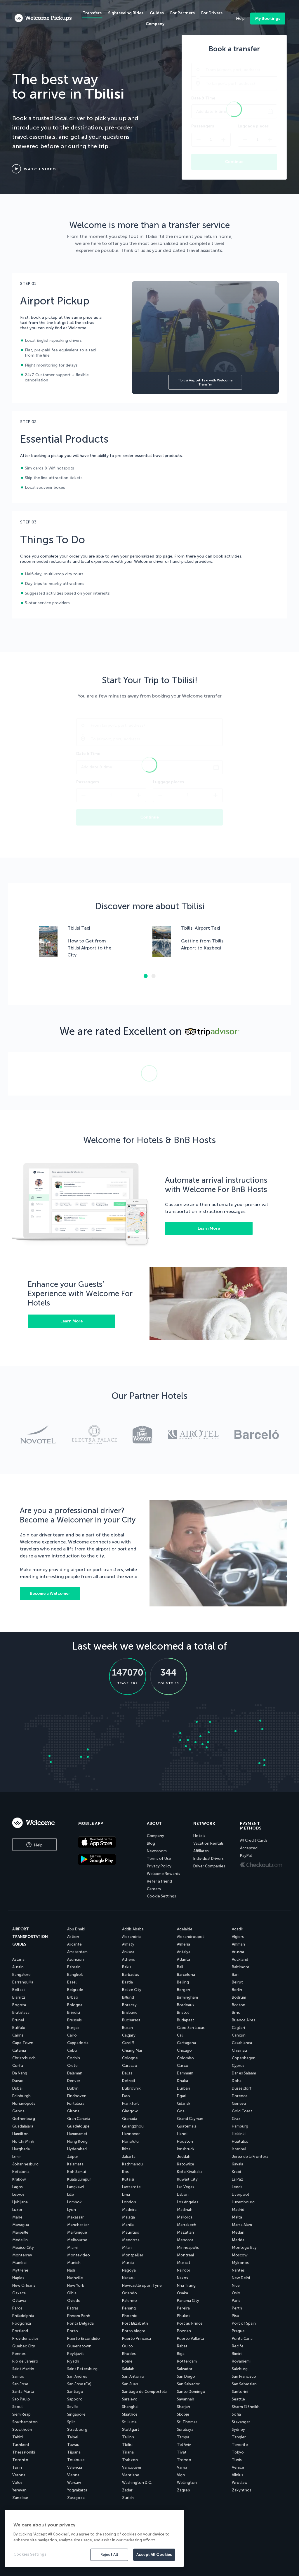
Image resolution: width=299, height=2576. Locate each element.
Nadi (71, 2270)
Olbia (72, 2293)
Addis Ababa (133, 1929)
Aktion (73, 1937)
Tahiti (18, 2437)
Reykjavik (75, 2354)
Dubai (17, 2088)
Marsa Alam (242, 2225)
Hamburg (240, 2126)
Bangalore (21, 1975)
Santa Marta (23, 2392)
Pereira (183, 2308)
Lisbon (183, 2194)
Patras (73, 2308)
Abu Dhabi (76, 1929)
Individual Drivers (208, 1859)
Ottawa (19, 2301)
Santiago (75, 2392)
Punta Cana (242, 2338)
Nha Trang (186, 2285)
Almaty (128, 1944)
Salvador (185, 2369)
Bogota (19, 2005)
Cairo (72, 2035)
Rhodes (129, 2354)
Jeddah (184, 2157)
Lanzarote (131, 2187)
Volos (17, 2483)
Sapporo (75, 2399)
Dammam (185, 2073)
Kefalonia (21, 2172)
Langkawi (75, 2187)
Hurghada (21, 2149)
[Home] (40, 1823)
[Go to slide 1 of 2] (145, 976)
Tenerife (240, 2445)
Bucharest (131, 2020)
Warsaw (74, 2483)
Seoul (17, 2407)
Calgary (129, 2035)
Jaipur (73, 2157)
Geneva (239, 2103)
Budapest (186, 2020)
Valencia (75, 2467)
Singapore (76, 2414)
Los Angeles (188, 2202)
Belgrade (75, 1990)
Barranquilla (23, 1982)
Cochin (74, 2058)
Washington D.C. (137, 2483)
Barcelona (186, 1975)
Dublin (73, 2088)
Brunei (18, 2020)
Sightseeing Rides (126, 13)
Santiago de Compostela (144, 2392)
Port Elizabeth (135, 2323)
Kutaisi (128, 2179)
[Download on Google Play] (108, 1860)
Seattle (238, 2399)
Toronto (20, 2460)
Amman (238, 1944)
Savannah (186, 2399)
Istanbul (239, 2149)
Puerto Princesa (137, 2338)
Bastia (127, 1982)
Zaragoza (76, 2498)
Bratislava (21, 2012)
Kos (125, 2172)
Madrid (238, 2210)
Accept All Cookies (154, 2555)
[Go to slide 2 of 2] (154, 976)
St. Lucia (129, 2422)
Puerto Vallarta (191, 2338)
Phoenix (129, 2316)
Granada (130, 2119)
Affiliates (201, 1851)
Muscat (184, 2263)
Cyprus (238, 2066)
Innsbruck (186, 2149)
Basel (72, 1982)
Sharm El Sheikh (246, 2407)
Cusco (183, 2066)
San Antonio (133, 2376)
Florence (240, 2096)
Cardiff (128, 2043)
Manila (128, 2225)
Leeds (237, 2187)
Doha (237, 2081)
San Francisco (244, 2376)
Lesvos (18, 2194)
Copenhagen (244, 2058)
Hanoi (182, 2134)
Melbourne (77, 2240)
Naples (18, 2278)
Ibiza (126, 2149)
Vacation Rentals (208, 1843)
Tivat (182, 2452)
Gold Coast (242, 2111)
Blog (151, 1843)
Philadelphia (23, 2316)
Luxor (17, 2210)
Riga (181, 2354)
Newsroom (157, 1851)
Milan (127, 2248)
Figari (182, 2096)
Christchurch (24, 2058)
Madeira (129, 2210)
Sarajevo (130, 2399)
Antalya (184, 1952)
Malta (237, 2217)
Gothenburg (24, 2119)
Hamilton (20, 2134)
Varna (182, 2467)
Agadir (238, 1929)
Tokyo (238, 2452)
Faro (126, 2096)
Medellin (20, 2240)
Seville (73, 2407)
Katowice (186, 2164)
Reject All (109, 2555)
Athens (128, 1959)
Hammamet (77, 2134)
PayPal (246, 1856)
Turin (17, 2467)
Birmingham (187, 1997)
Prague (238, 2331)
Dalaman (75, 2073)
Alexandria (131, 1937)
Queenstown (79, 2346)
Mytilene (20, 2270)
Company (155, 1836)
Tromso (184, 2460)
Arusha (238, 1952)
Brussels (74, 2020)
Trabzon (130, 2460)
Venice (238, 2467)
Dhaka (182, 2081)
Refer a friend (159, 1881)
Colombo (185, 2058)
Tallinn (128, 2437)
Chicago (184, 2050)
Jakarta (129, 2157)
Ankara (128, 1952)
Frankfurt (131, 2103)
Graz (236, 2119)
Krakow (19, 2179)
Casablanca (242, 2043)
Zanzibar (20, 2498)
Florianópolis (24, 2103)
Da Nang (20, 2073)
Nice (236, 2285)
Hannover (131, 2134)
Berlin (237, 1990)
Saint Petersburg (82, 2369)
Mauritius (131, 2232)
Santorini (240, 2392)
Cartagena (186, 2043)
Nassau (128, 2278)
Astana (18, 1959)
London (129, 2202)
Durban (184, 2088)
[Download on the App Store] (108, 1843)
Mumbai (19, 2263)
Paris (236, 2301)
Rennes (19, 2354)
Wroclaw (240, 2483)
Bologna (75, 2005)
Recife (238, 2346)
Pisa (235, 2316)
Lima (126, 2194)
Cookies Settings (30, 2554)
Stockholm (22, 2429)
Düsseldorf (242, 2088)
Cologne (130, 2058)
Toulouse (76, 2460)
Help (38, 1845)
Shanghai (130, 2407)
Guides (157, 13)
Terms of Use (159, 1859)
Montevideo (79, 2255)
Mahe (17, 2217)
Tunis (237, 2460)
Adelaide (185, 1929)
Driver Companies (209, 1866)
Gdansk (184, 2103)
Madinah (185, 2210)
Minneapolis (188, 2248)
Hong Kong (77, 2141)
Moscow (240, 2255)
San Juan (130, 2384)
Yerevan (19, 2490)
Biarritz (19, 1997)
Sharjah (184, 2407)
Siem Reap (21, 2414)
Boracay (129, 2005)
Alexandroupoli (191, 1937)
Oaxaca (19, 2293)
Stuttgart (131, 2429)
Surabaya (185, 2429)
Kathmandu (132, 2164)
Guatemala (187, 2126)
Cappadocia (78, 2043)
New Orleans (24, 2285)
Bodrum (239, 1997)
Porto (73, 2331)
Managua (21, 2225)
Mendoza (131, 2240)
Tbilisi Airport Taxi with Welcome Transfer (205, 382)
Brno (236, 2012)
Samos (18, 2376)
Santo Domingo (191, 2392)
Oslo (236, 2293)
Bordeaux (186, 2005)
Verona (19, 2475)
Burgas (73, 2028)
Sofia (236, 2414)
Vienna (73, 2475)
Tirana (128, 2452)
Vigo (181, 2475)
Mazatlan (185, 2232)
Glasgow (130, 2111)
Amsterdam (77, 1952)
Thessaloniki (24, 2452)
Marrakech (187, 2225)
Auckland (240, 1959)
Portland (20, 2331)
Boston (239, 2005)
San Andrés (77, 2376)
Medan (238, 2232)
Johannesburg (25, 2164)
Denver (74, 2081)
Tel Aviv (184, 2445)
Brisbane (130, 2012)
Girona (73, 2111)
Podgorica (22, 2323)
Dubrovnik (131, 2088)
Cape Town (23, 2043)
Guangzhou (133, 2126)
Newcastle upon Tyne (142, 2285)
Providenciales (25, 2338)
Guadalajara (23, 2126)
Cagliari (238, 2028)
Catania (19, 2050)
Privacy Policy (159, 1866)
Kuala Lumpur (79, 2179)
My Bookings (268, 19)
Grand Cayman (190, 2119)
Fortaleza (76, 2103)
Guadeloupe (78, 2126)
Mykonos (240, 2263)
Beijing (183, 1982)
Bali (180, 1967)
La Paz (238, 2179)
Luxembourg (243, 2202)
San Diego (186, 2376)
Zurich (128, 2498)
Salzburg (240, 2369)
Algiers (238, 1937)
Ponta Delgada (80, 2323)
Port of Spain (244, 2323)
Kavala (238, 2164)
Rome (127, 2361)
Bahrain (74, 1967)
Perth (237, 2308)
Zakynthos (242, 2490)
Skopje (183, 2414)
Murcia (128, 2263)
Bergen (184, 1990)
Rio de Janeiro (25, 2361)
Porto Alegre (134, 2331)
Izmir (17, 2157)
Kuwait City (187, 2179)
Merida (238, 2240)
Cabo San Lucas (191, 2028)
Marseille (20, 2232)
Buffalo (19, 2028)
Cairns (18, 2035)
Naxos (182, 2278)
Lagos (18, 2187)
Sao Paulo (21, 2399)
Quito (127, 2346)
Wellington (187, 2483)
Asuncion (75, 1959)
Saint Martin (23, 2369)
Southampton (25, 2422)
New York (76, 2285)
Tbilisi (127, 2445)
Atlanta (184, 1959)
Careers (154, 1889)
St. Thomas (187, 2422)
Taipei (73, 2437)
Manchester (78, 2225)
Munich (74, 2263)
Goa (181, 2111)
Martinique (77, 2232)
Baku (126, 1967)
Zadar (127, 2490)
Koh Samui (77, 2172)
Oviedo (74, 2301)
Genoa (18, 2111)
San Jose (20, 2384)
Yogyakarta (77, 2490)
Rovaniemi (241, 2361)
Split (71, 2422)
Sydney (238, 2429)
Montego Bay (244, 2248)
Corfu (18, 2066)
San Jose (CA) (79, 2384)
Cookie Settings (161, 1896)
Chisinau (239, 2050)
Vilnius (238, 2475)
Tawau (73, 2445)
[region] (94, 2538)
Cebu (72, 2050)
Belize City (132, 1990)
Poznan (184, 2331)
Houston (185, 2141)
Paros (17, 2308)
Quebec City (24, 2346)
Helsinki (239, 2134)
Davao (18, 2081)
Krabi (236, 2172)
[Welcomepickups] (43, 18)
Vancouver (132, 2467)
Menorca (185, 2240)
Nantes (238, 2270)
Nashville (75, 2278)
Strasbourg (77, 2429)
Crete (72, 2066)
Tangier (239, 2437)
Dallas (127, 2073)
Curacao (130, 2066)
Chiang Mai (132, 2050)
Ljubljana (20, 2202)
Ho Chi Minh (23, 2141)
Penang (129, 2308)
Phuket (184, 2316)
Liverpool (240, 2194)
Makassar (75, 2217)
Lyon (72, 2210)
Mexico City (23, 2248)
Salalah (128, 2369)
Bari (235, 1975)
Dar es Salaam (244, 2073)
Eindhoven (77, 2096)
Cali (180, 2035)
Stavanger (241, 2422)
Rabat (182, 2346)
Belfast (19, 1990)
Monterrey (22, 2255)
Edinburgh (21, 2096)
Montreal (185, 2255)
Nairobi (183, 2270)
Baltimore (241, 1967)
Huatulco (240, 2141)
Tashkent (21, 2445)
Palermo (129, 2301)
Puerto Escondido (84, 2338)
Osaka (182, 2293)
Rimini (237, 2354)
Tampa (183, 2437)
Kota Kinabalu (189, 2172)
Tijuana (74, 2452)
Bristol (183, 2012)
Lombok (74, 2202)
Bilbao (73, 1997)
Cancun (239, 2035)
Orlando (129, 2293)
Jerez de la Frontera (250, 2157)
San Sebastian (244, 2384)
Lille (71, 2194)
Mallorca (185, 2217)
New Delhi (241, 2278)
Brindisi (74, 2012)
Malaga (128, 2217)
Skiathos (130, 2414)
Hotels (199, 1836)
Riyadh (73, 2361)
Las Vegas (186, 2187)
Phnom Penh (79, 2316)
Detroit (129, 2081)
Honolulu (130, 2141)
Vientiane (131, 2475)
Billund (128, 1997)
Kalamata (75, 2164)
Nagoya (129, 2270)
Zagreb (184, 2490)
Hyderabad (77, 2149)
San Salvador (188, 2384)
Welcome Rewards (164, 1874)
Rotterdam (187, 2361)
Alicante (74, 1944)
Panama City (188, 2301)
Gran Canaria (79, 2119)
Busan (127, 2028)
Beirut (237, 1982)
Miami (72, 2248)
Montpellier (133, 2255)
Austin (18, 1967)
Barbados (131, 1975)
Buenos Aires (244, 2020)
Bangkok (75, 1975)
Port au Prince (190, 2323)
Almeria (184, 1944)
